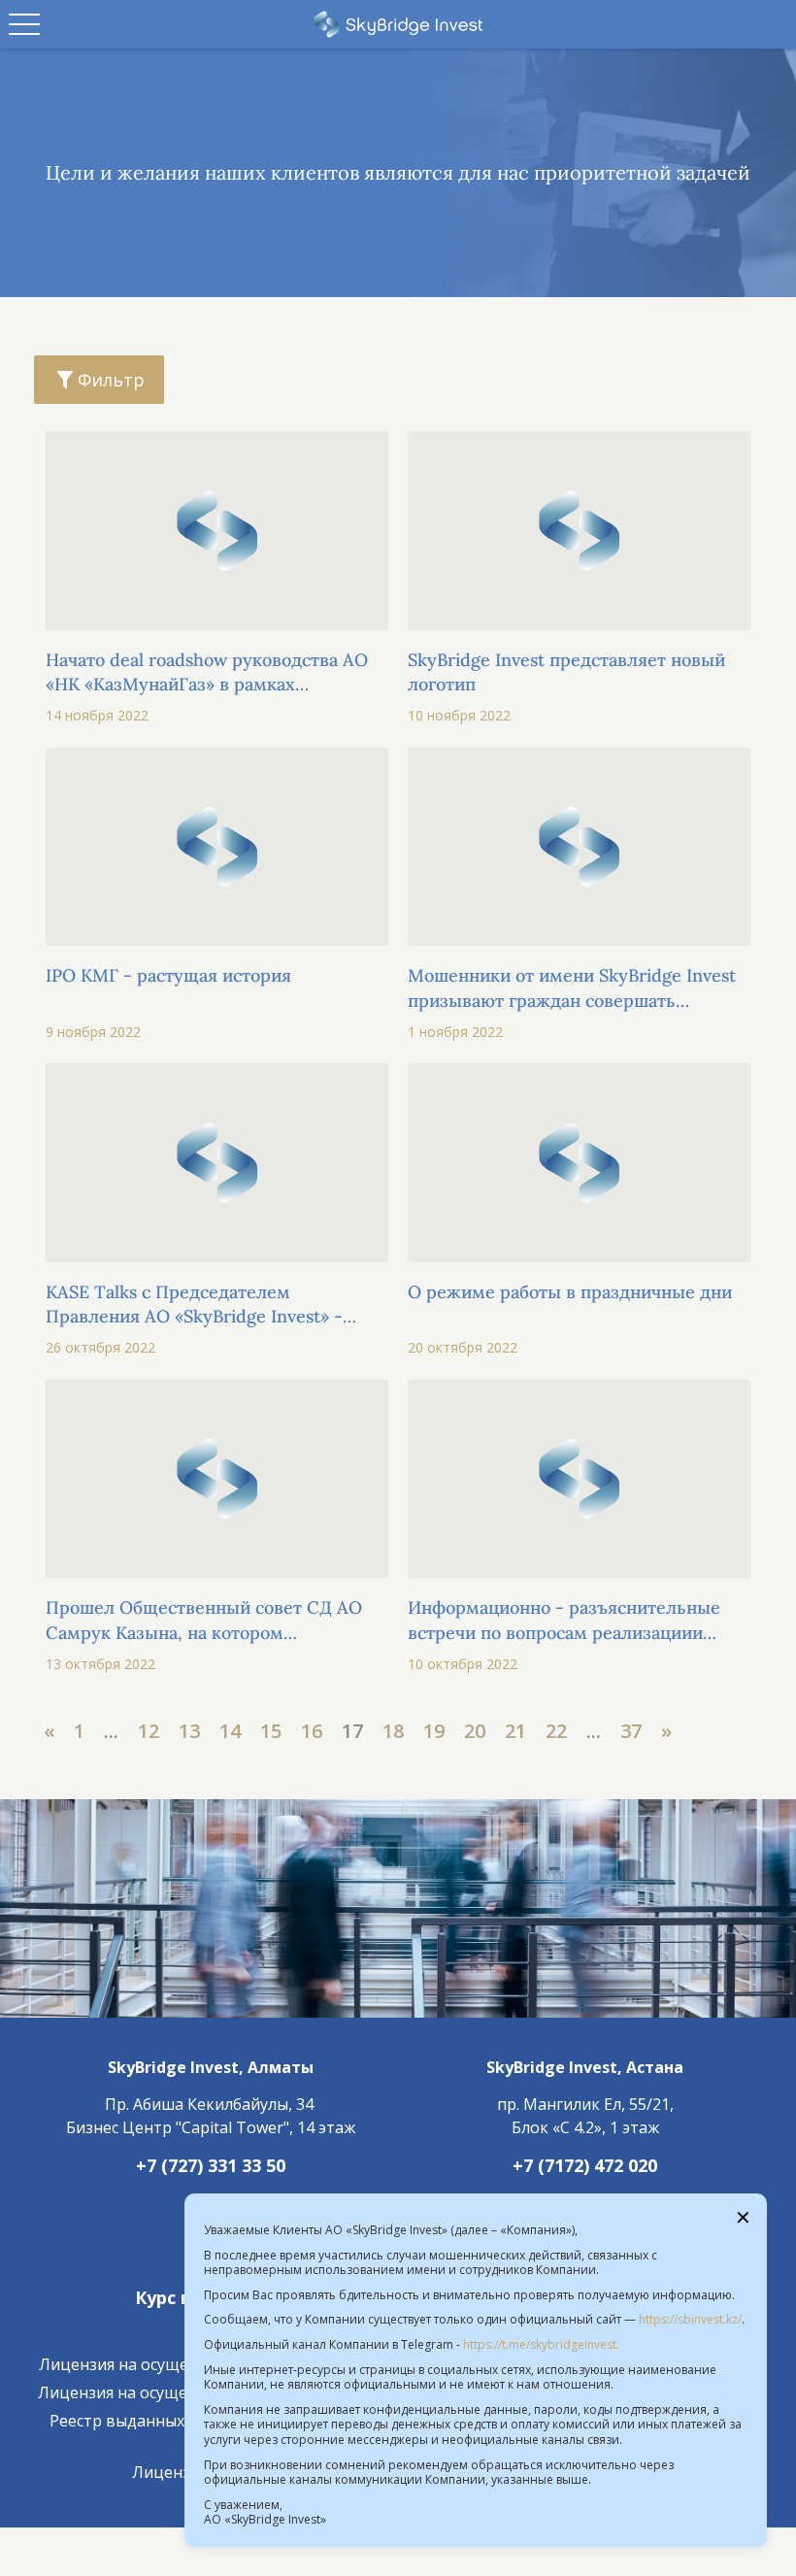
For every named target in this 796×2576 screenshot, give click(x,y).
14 (230, 1731)
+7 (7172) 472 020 (585, 2165)
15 (271, 1731)
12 (149, 1731)
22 (556, 1731)
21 (515, 1731)
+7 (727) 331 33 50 (211, 2165)
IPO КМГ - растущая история (168, 975)
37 (631, 1731)
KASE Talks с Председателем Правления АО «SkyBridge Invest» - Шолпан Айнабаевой (194, 1305)
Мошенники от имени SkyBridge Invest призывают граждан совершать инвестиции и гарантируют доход (572, 988)
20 (475, 1731)
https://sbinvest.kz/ (690, 2319)
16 (312, 1731)
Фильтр (111, 380)
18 (393, 1731)
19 (434, 1731)
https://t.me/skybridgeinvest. (541, 2344)
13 (189, 1731)
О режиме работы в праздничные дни (570, 1292)
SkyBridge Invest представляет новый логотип (566, 672)
